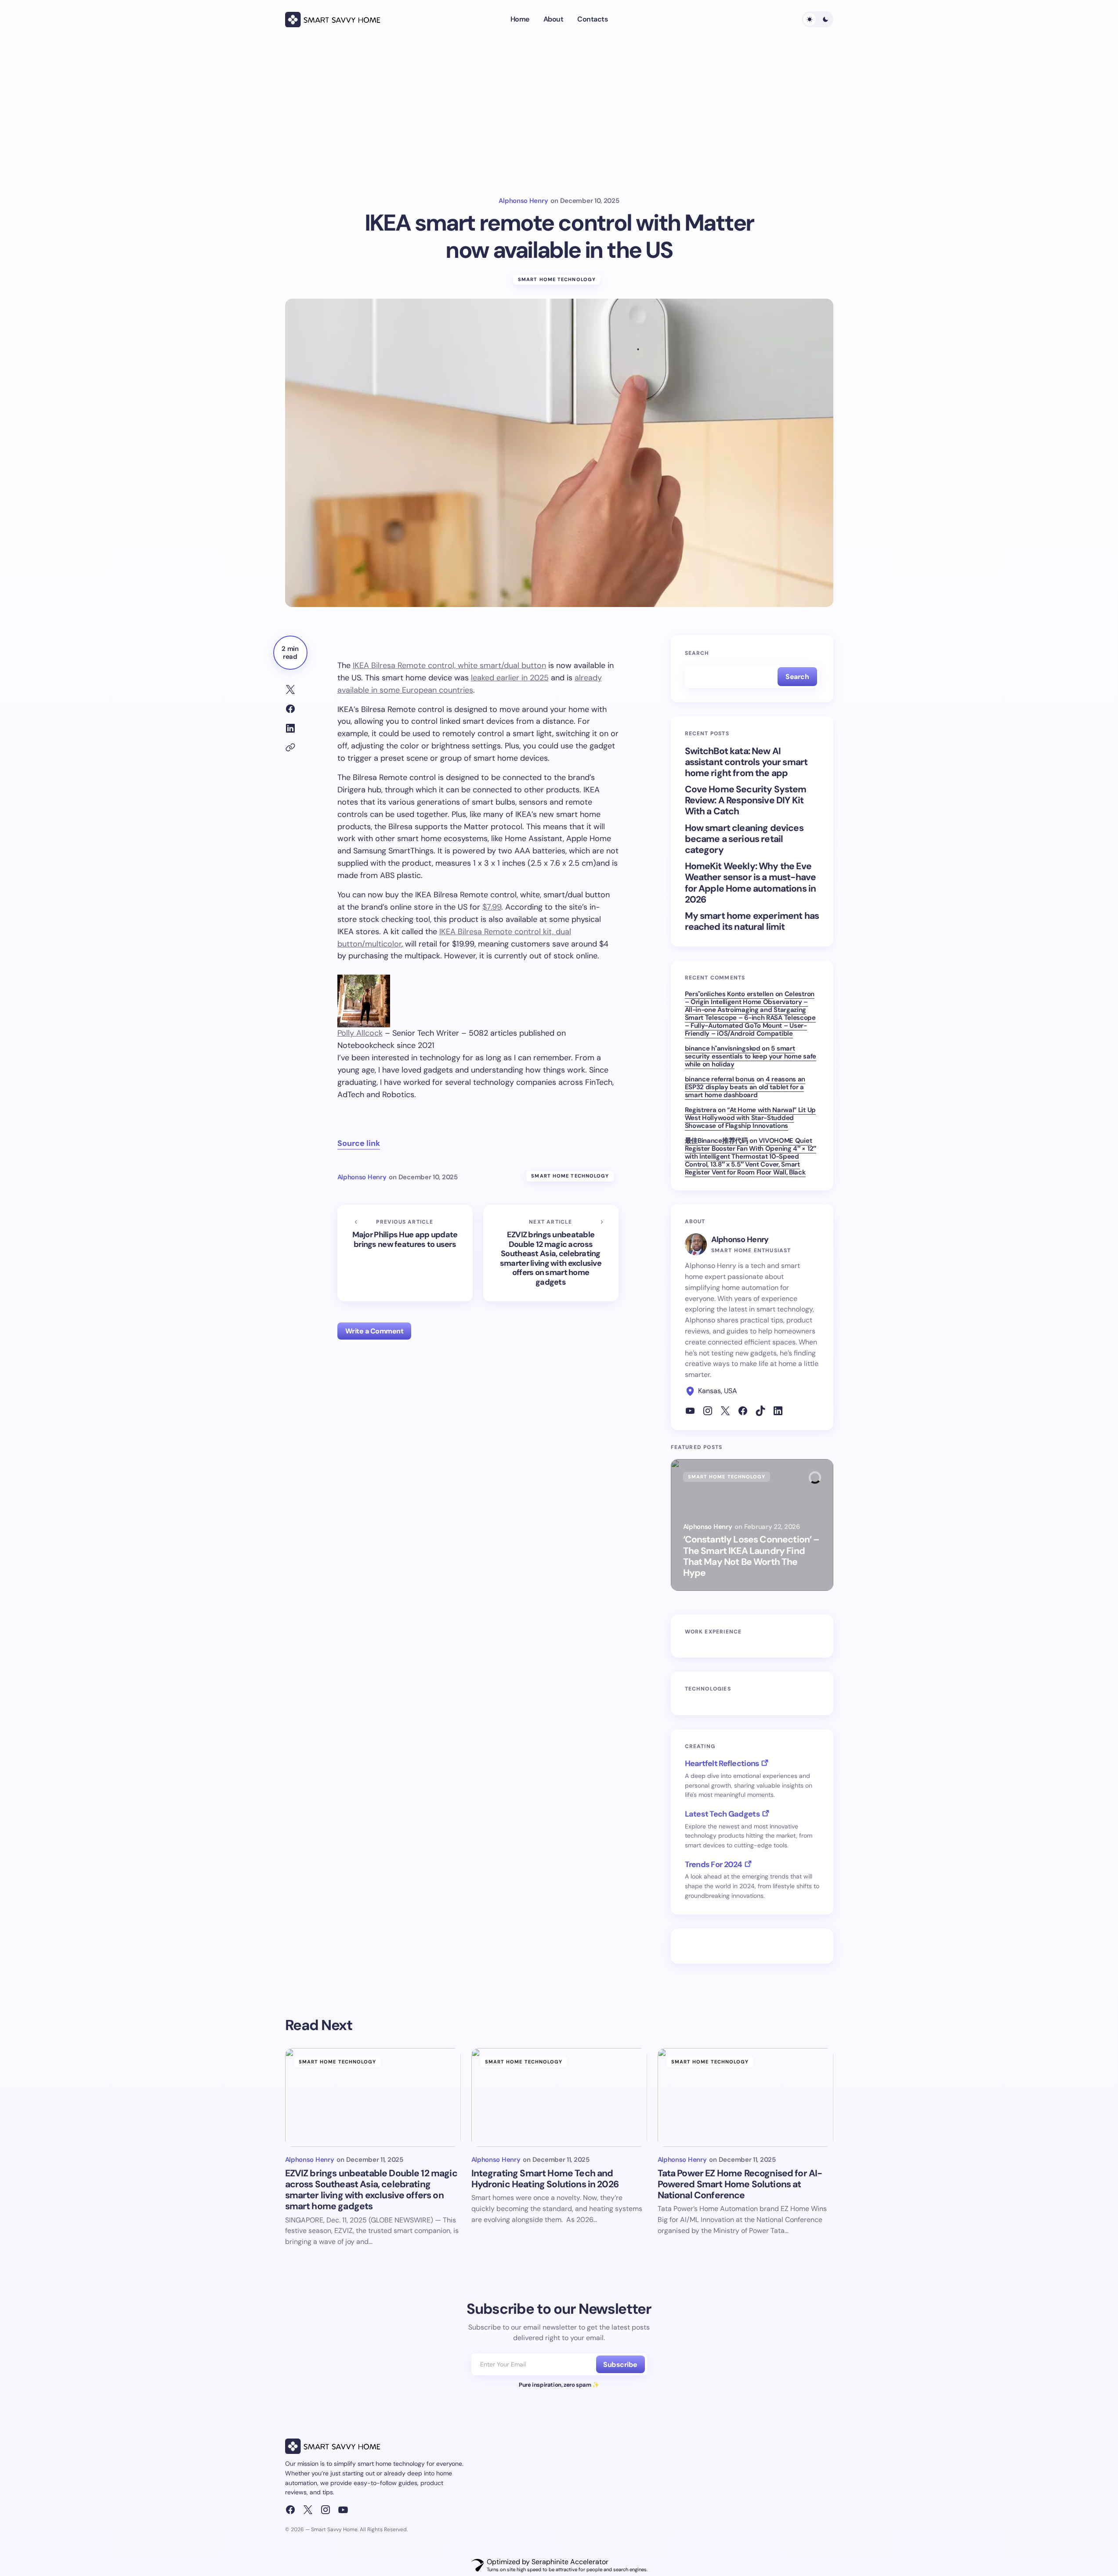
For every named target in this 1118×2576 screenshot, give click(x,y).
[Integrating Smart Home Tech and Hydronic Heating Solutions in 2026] (559, 2097)
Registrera (701, 1110)
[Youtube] (690, 1411)
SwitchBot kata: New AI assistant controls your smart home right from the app (746, 762)
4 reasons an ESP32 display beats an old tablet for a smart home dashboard (745, 1087)
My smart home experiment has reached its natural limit (752, 921)
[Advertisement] (559, 118)
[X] (725, 1411)
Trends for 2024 (714, 1864)
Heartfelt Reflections (722, 1763)
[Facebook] (743, 1411)
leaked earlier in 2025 (510, 678)
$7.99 (492, 907)
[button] (818, 19)
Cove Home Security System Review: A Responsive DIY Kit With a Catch (746, 801)
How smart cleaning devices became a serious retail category (744, 839)
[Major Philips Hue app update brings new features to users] (405, 1253)
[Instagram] (708, 1411)
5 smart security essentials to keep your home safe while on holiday (751, 1056)
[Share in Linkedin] (290, 728)
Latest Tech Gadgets (722, 1814)
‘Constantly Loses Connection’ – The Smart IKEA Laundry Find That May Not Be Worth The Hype (751, 1556)
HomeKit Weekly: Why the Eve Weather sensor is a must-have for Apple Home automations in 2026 (751, 883)
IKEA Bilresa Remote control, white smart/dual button (449, 665)
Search (697, 653)
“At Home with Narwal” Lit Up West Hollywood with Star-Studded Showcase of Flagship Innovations (750, 1118)
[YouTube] (343, 2510)
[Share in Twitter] (290, 690)
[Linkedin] (778, 1411)
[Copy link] (290, 748)
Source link (359, 1143)
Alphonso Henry (740, 1239)
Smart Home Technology (557, 279)
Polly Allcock (360, 1033)
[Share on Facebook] (290, 709)
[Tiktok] (760, 1411)
